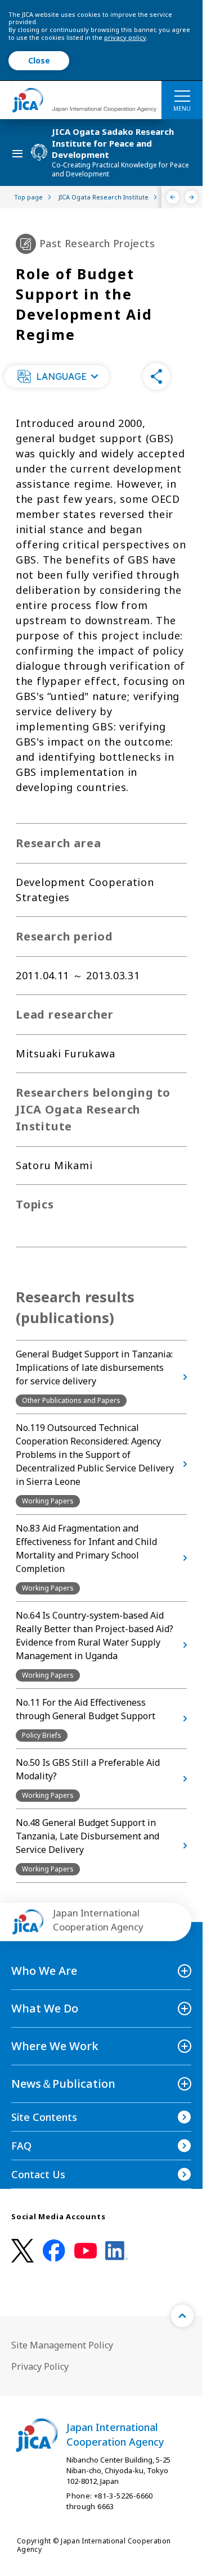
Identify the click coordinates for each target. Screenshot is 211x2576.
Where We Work (55, 2046)
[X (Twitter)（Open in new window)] (23, 2251)
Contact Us (38, 2174)
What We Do (45, 2008)
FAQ (21, 2146)
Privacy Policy (40, 2366)
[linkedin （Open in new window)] (116, 2251)
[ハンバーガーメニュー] (182, 96)
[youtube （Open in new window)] (86, 2251)
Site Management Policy (62, 2345)
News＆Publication (63, 2084)
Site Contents (44, 2117)
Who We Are (44, 1971)
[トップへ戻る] (182, 2316)
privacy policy (125, 37)
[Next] (192, 197)
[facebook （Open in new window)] (54, 2251)
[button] (57, 376)
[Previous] (173, 197)
